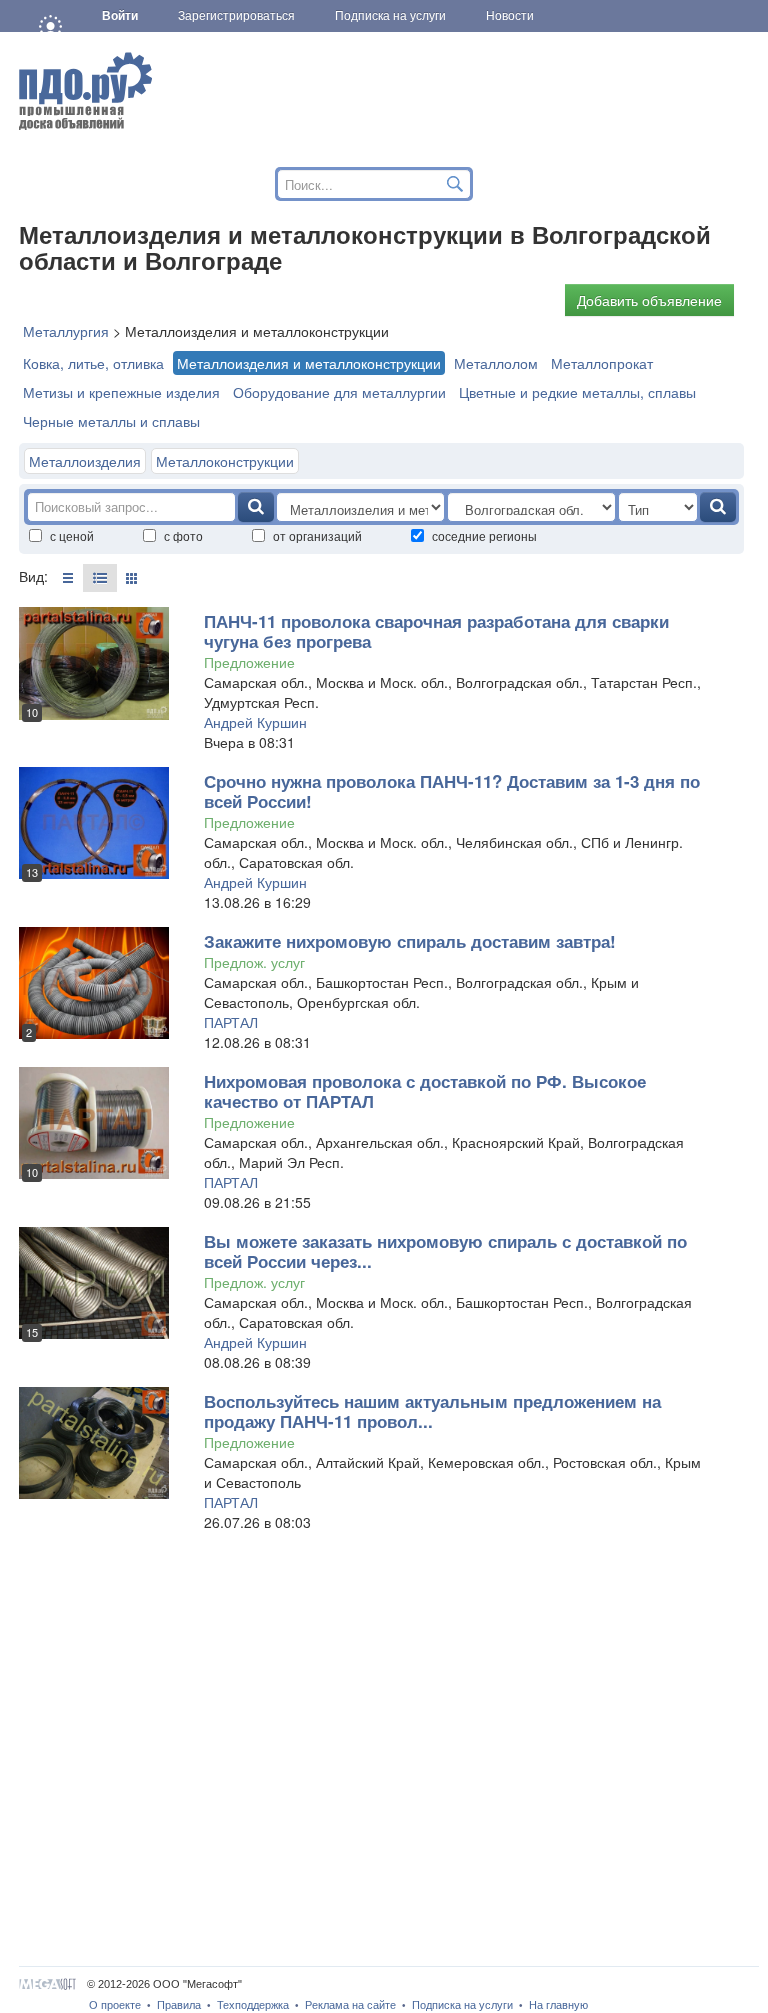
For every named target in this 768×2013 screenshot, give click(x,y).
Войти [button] (120, 16)
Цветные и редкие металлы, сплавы (577, 392)
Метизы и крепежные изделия (121, 392)
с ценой (72, 535)
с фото (183, 535)
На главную (558, 2005)
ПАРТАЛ (231, 1022)
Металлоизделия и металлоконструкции (309, 363)
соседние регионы (484, 535)
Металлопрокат (602, 363)
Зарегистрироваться (236, 16)
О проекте (115, 2005)
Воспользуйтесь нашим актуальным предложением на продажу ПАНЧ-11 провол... (432, 1411)
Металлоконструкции (225, 461)
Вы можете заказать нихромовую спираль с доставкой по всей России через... (445, 1251)
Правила (179, 2005)
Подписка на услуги (462, 2005)
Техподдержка (253, 2005)
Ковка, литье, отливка (93, 363)
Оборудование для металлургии (339, 392)
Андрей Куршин (255, 722)
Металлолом (496, 363)
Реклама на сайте (350, 2005)
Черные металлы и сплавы (111, 421)
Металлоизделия (85, 461)
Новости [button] (510, 16)
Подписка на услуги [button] (390, 16)
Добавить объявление (649, 300)
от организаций (317, 535)
